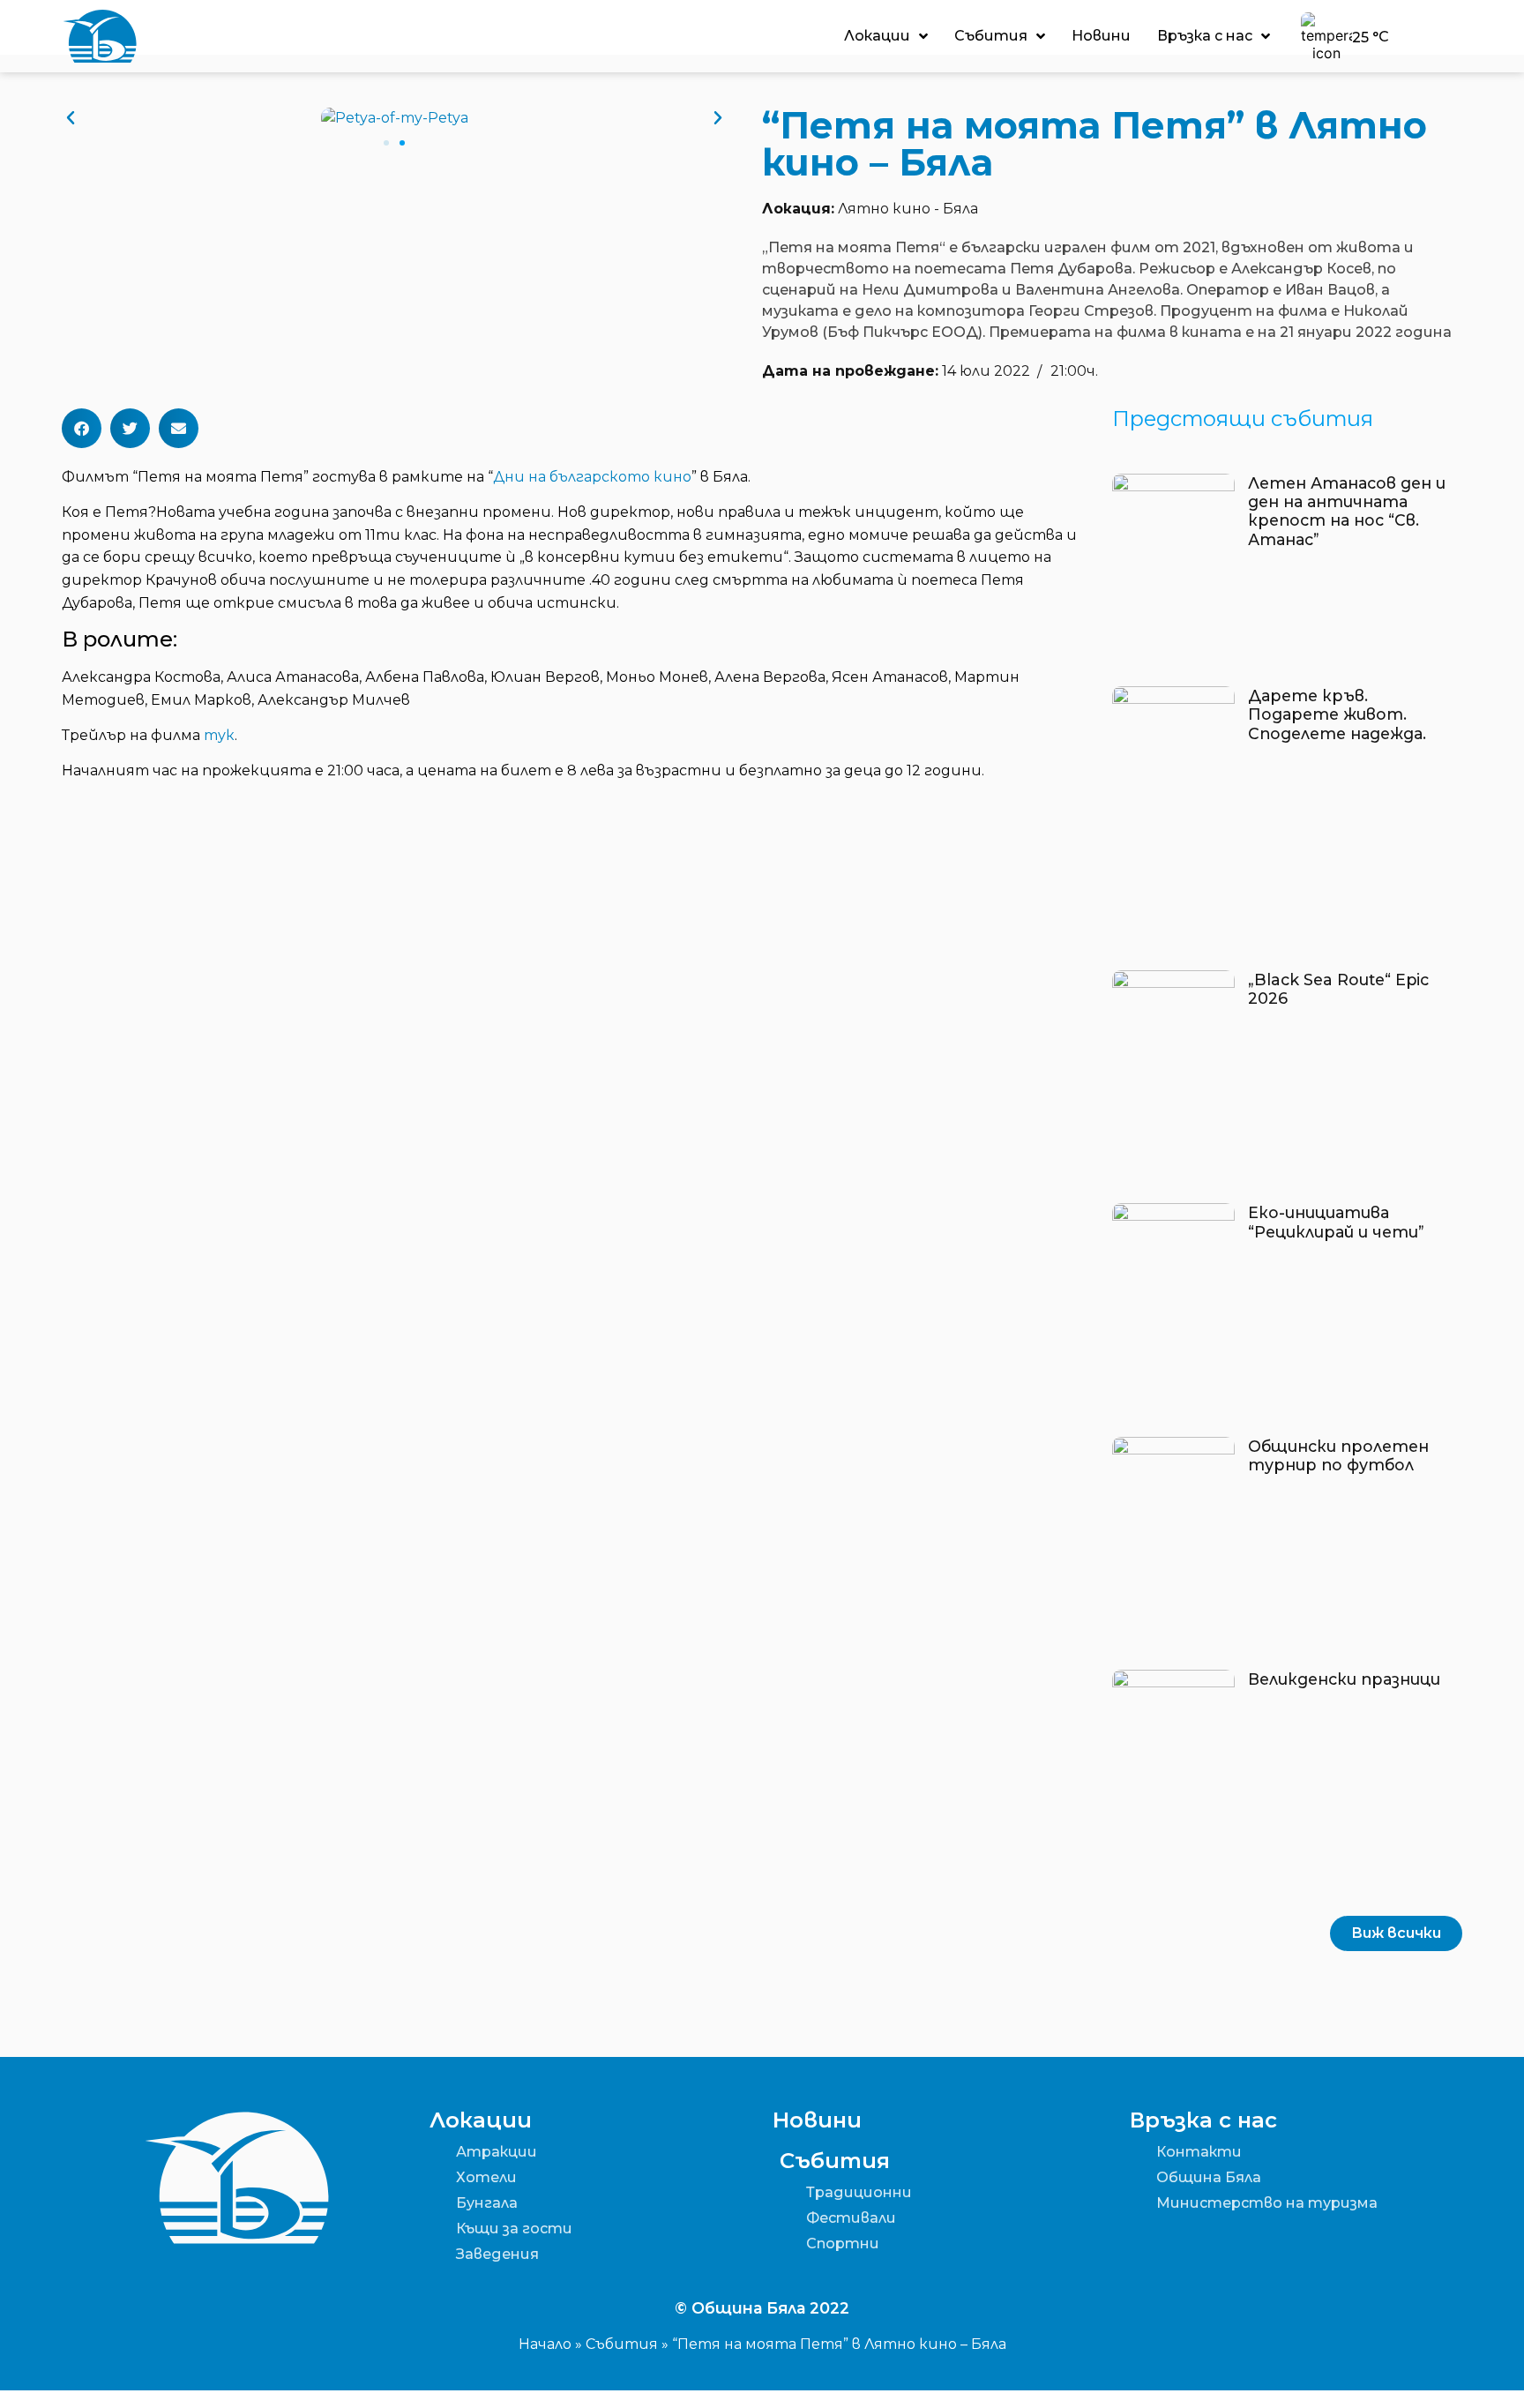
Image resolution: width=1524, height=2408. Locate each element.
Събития (991, 36)
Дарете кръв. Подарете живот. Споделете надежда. (1337, 714)
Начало (545, 2344)
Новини (1101, 36)
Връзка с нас (1205, 36)
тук (219, 735)
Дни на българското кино (592, 477)
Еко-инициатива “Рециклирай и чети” (1336, 1222)
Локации (877, 36)
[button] (71, 118)
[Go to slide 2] (402, 143)
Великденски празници (1344, 1679)
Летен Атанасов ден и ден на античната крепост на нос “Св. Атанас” (1347, 511)
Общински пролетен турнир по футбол (1338, 1455)
